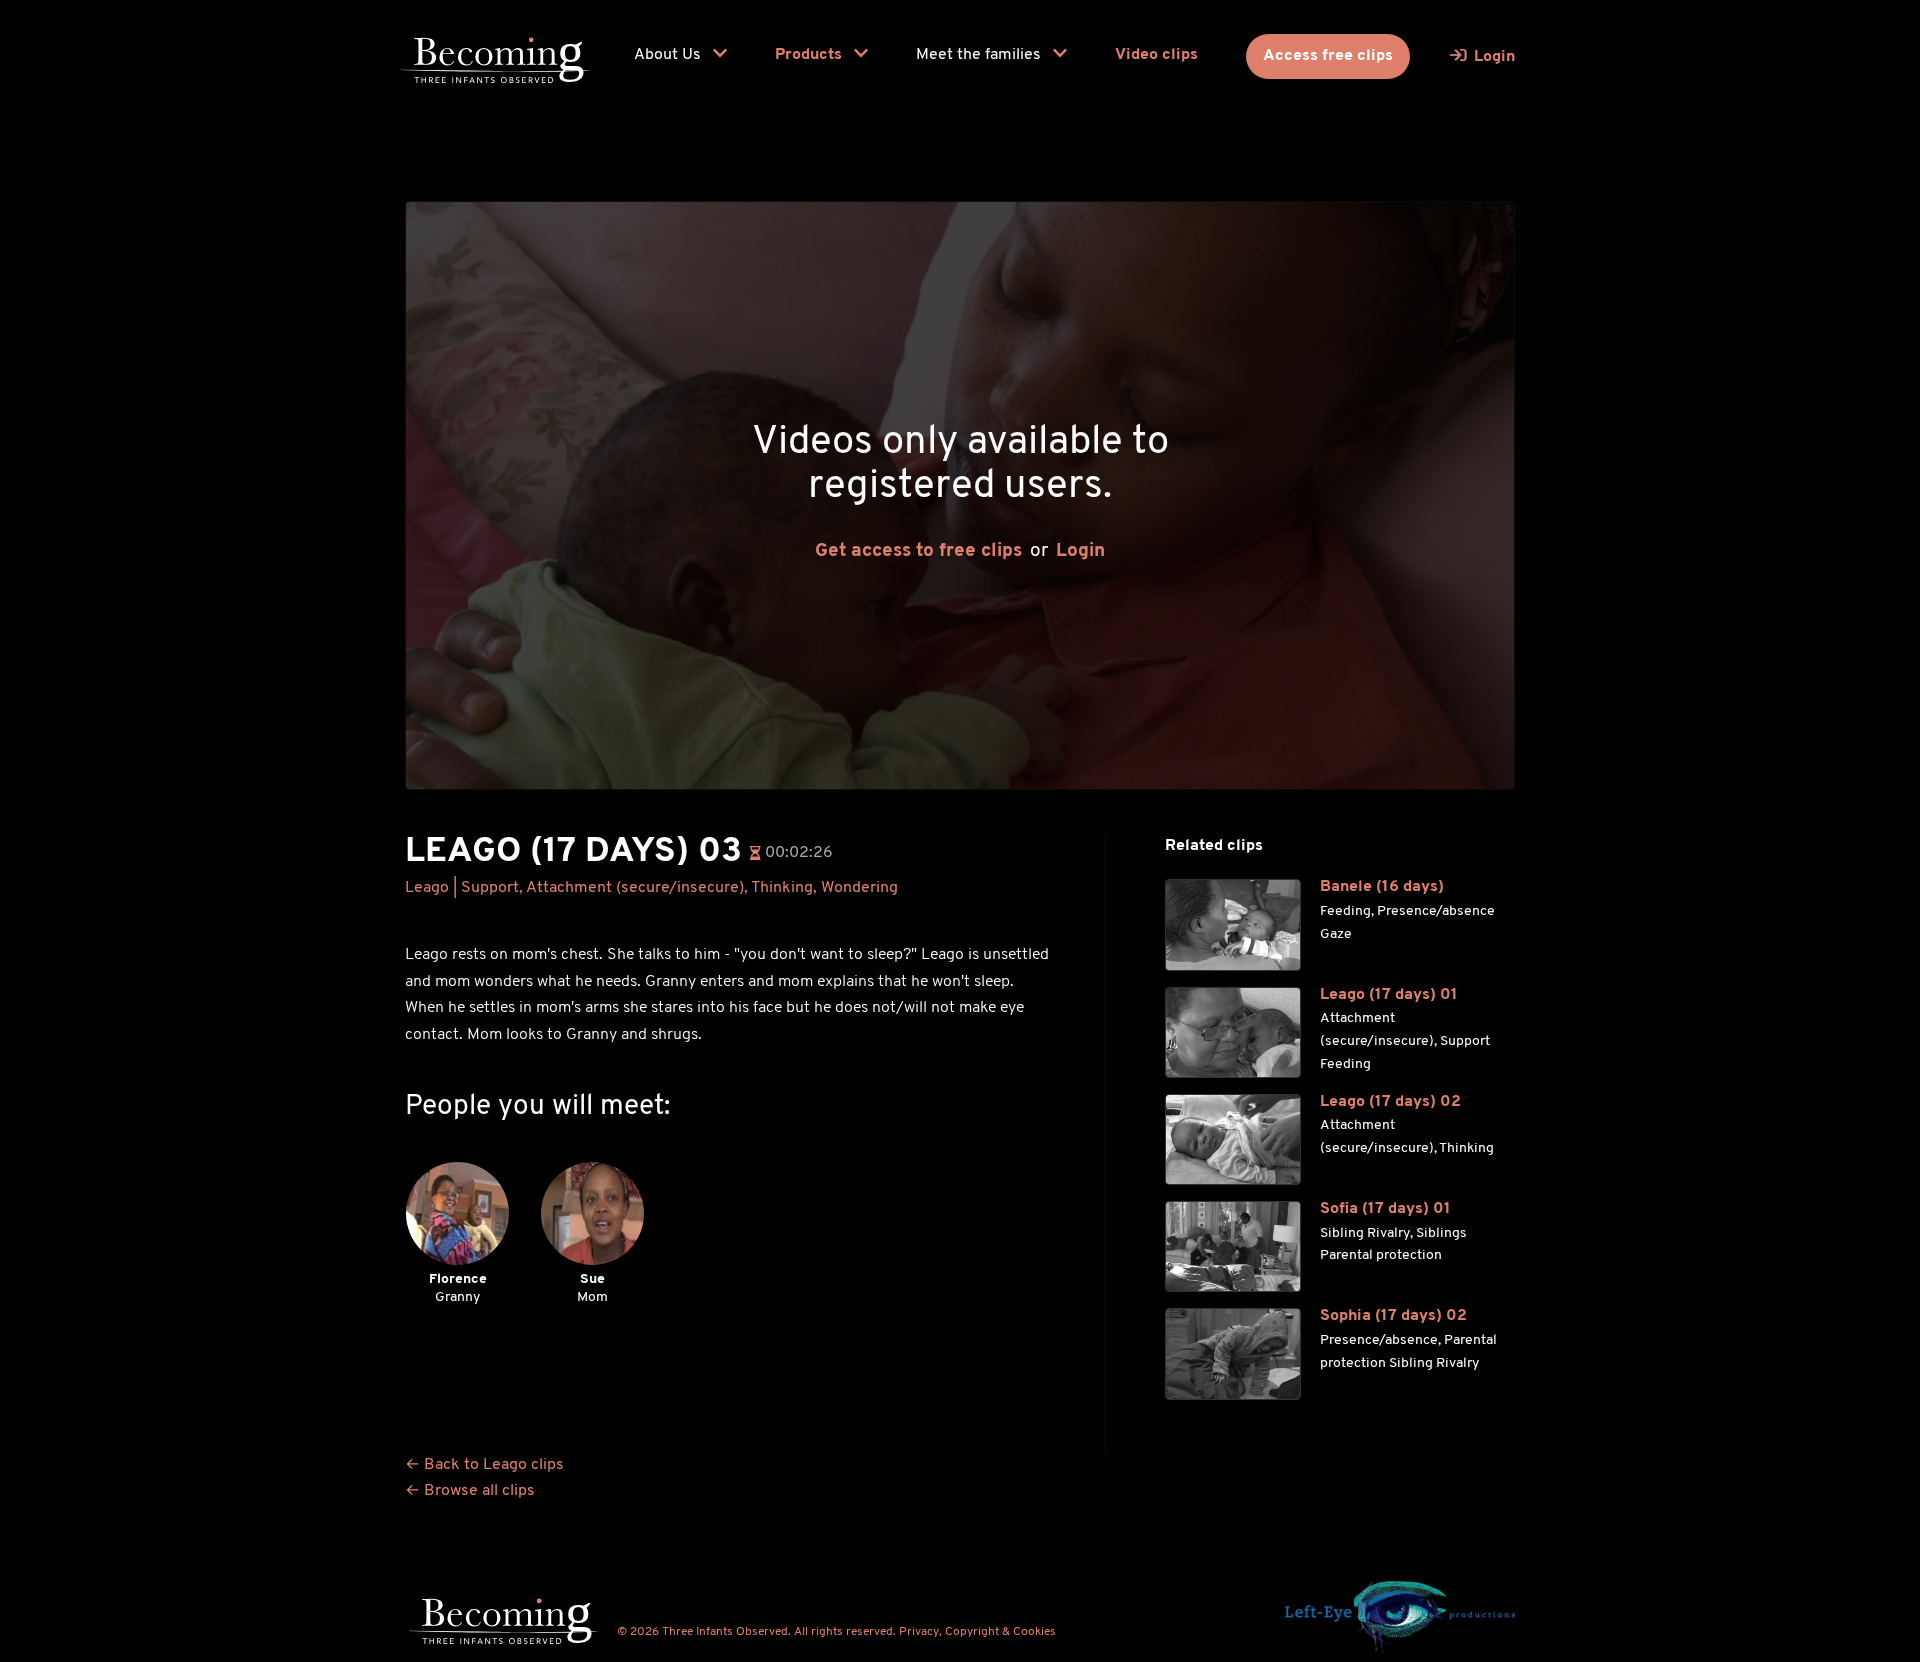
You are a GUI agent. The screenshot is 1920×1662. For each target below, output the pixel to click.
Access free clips (1328, 56)
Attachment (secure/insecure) (635, 888)
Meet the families (980, 55)
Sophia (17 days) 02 (1393, 1316)
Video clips (1156, 55)
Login (1080, 551)
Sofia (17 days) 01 (1385, 1209)
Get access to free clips (918, 551)
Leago (427, 888)
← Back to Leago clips (484, 1465)
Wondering (859, 888)
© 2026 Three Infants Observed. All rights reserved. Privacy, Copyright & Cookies (836, 1632)
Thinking (782, 888)
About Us (669, 55)
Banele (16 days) (1382, 887)
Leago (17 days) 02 (1390, 1102)
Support (490, 888)
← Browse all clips (470, 1491)
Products (810, 55)
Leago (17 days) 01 (1389, 995)
